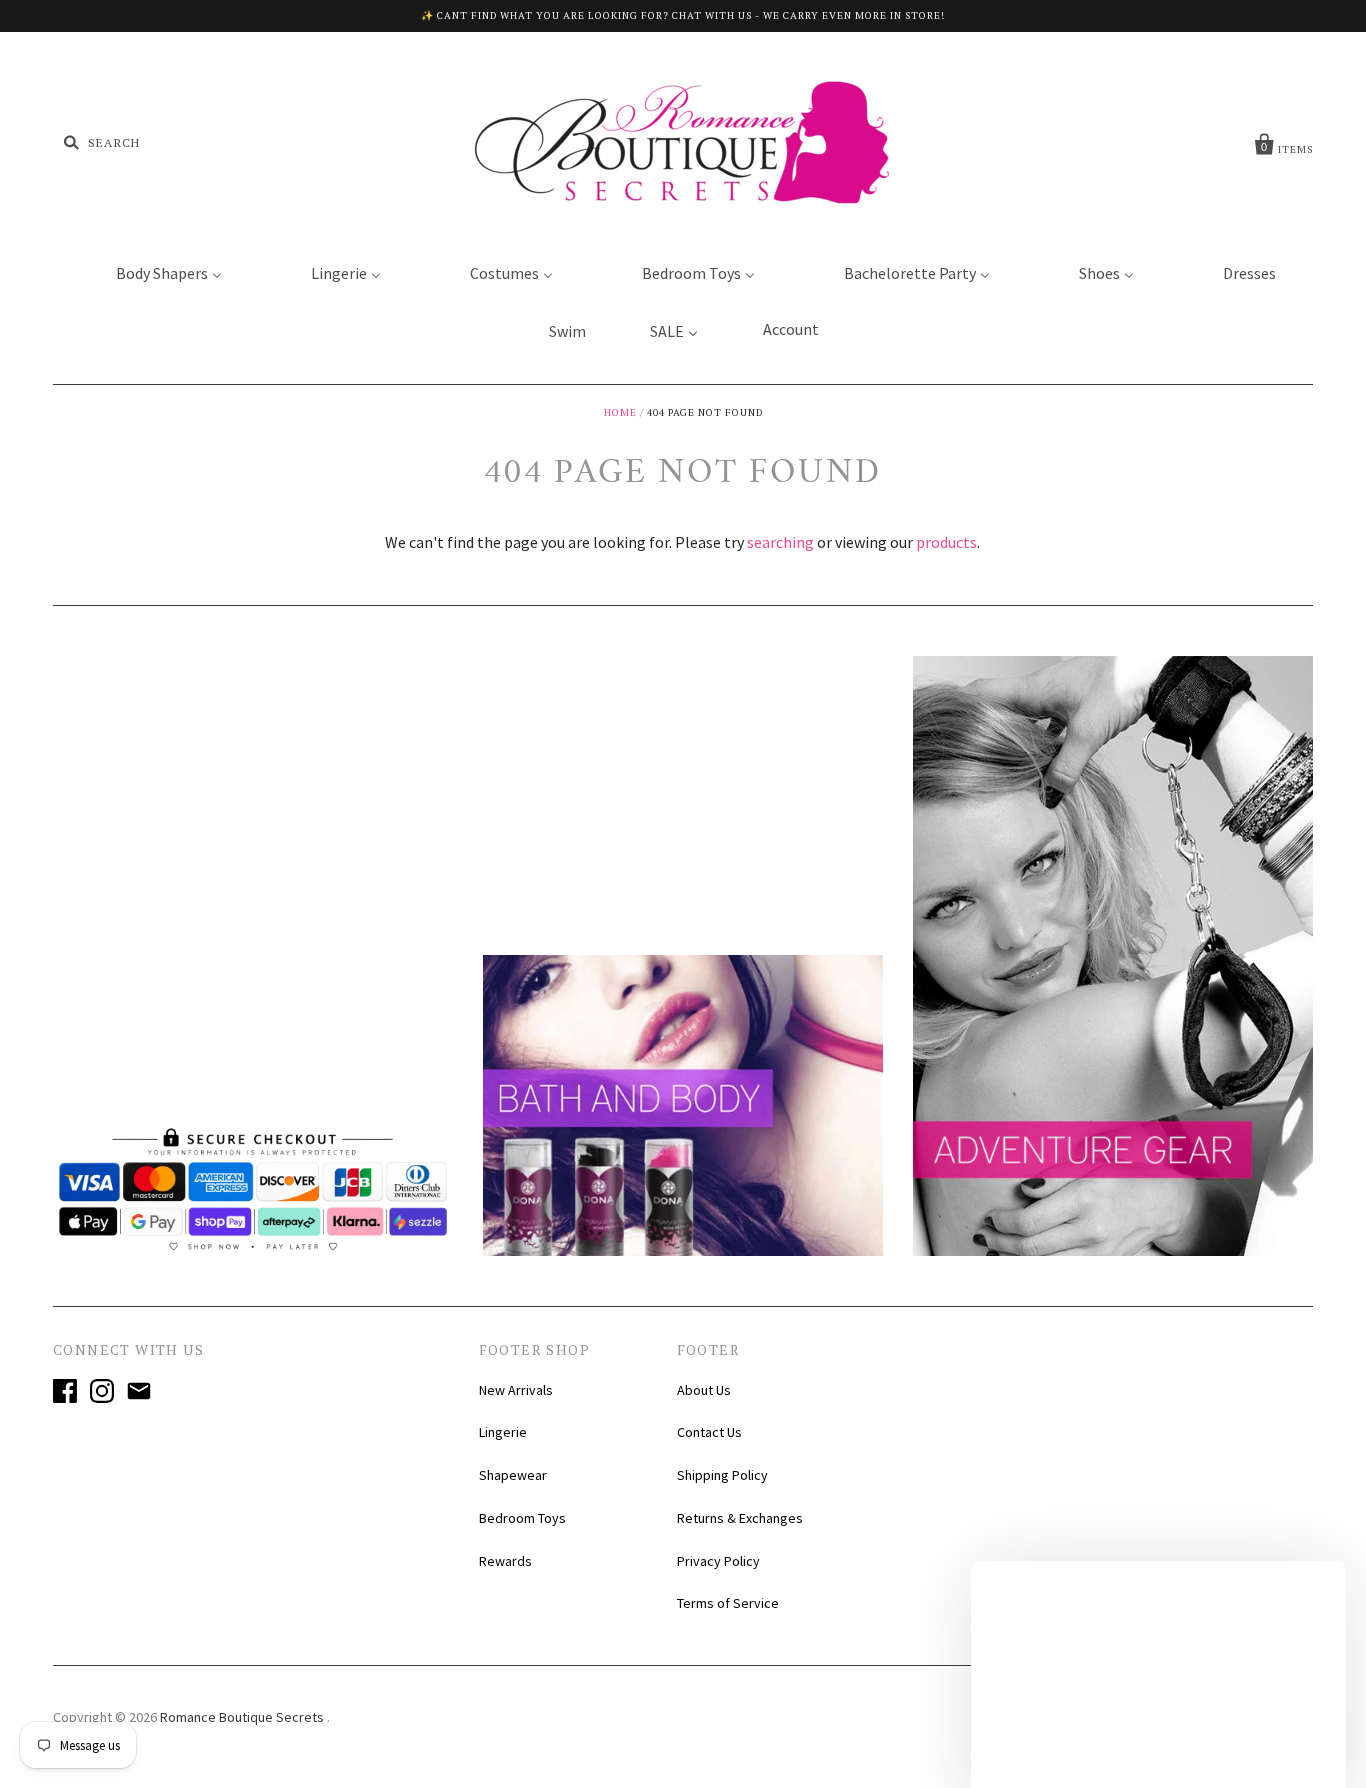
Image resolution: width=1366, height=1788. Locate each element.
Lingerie (503, 1432)
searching (780, 542)
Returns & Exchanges (740, 1518)
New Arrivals (516, 1390)
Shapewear (513, 1475)
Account (791, 329)
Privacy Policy (718, 1561)
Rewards (505, 1561)
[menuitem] (156, 272)
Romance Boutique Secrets (243, 1717)
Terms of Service (728, 1603)
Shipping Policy (722, 1475)
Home (620, 412)
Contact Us (709, 1432)
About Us (704, 1390)
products (946, 542)
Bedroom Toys (522, 1518)
